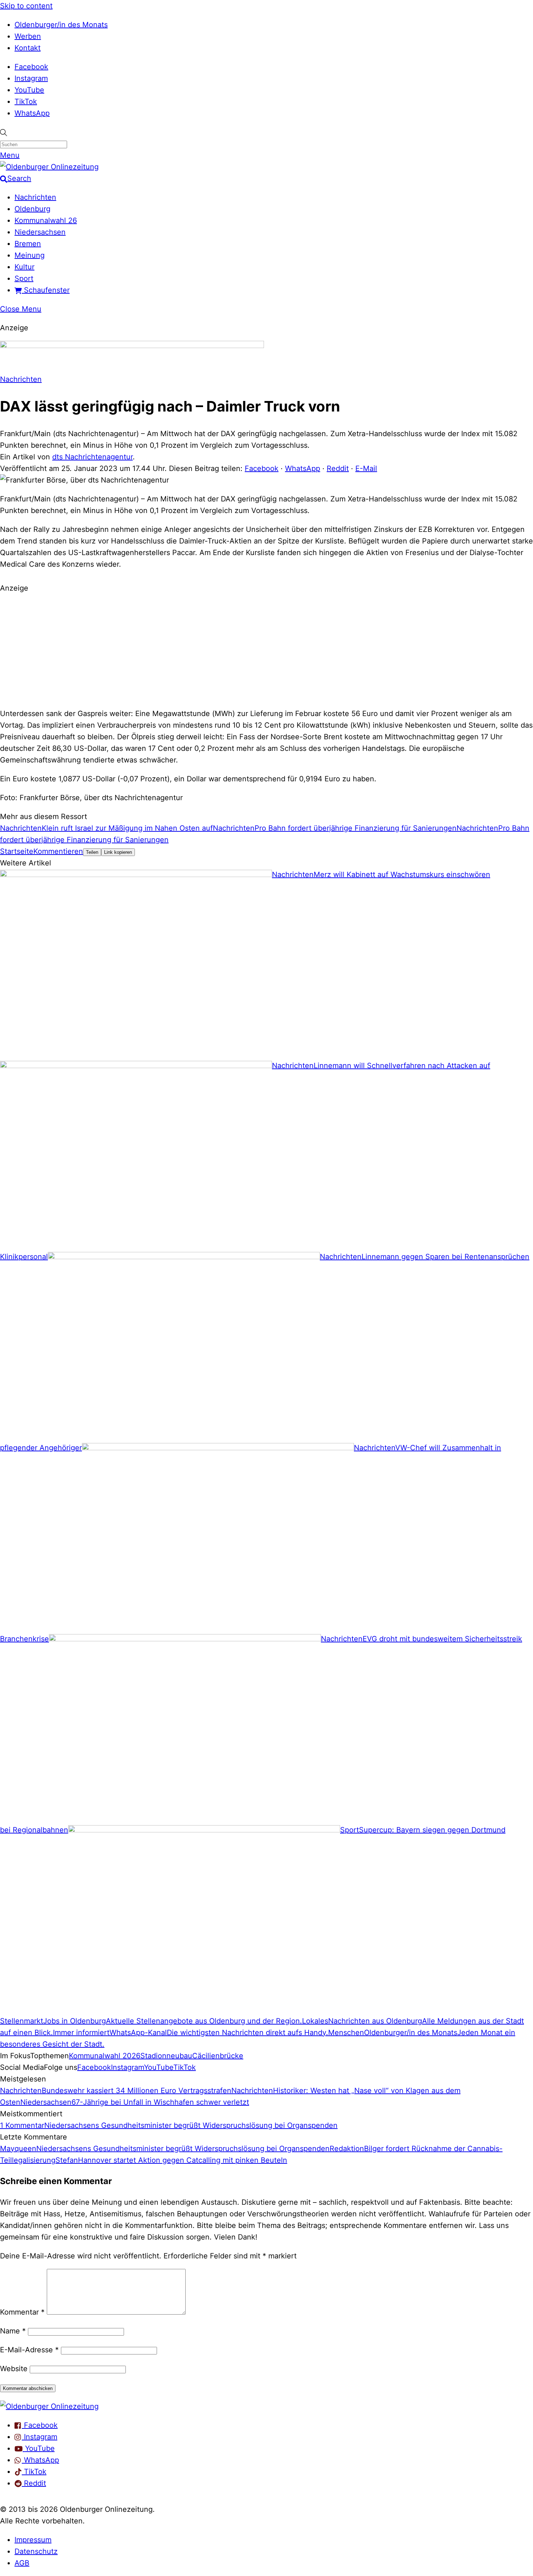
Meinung (30, 255)
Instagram (31, 78)
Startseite (17, 851)
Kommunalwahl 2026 (105, 2056)
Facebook (31, 67)
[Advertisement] (266, 650)
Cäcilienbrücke (218, 2056)
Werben (28, 36)
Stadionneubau (166, 2056)
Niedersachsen (40, 232)
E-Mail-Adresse (29, 2350)
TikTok (26, 102)
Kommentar (22, 2312)
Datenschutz (36, 2551)
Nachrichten (35, 197)
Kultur (24, 267)
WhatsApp (32, 113)
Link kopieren (118, 852)
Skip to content (26, 6)
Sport (24, 278)
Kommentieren (58, 851)
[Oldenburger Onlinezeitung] (49, 2406)
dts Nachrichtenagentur (92, 457)
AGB (22, 2563)
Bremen (28, 244)
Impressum (33, 2540)
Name (13, 2331)
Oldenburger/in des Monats (61, 25)
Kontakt (28, 48)
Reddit (338, 468)
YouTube (29, 90)
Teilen (92, 852)
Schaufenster (46, 290)
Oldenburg (32, 209)
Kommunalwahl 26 (46, 220)
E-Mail (366, 468)
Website (14, 2369)
